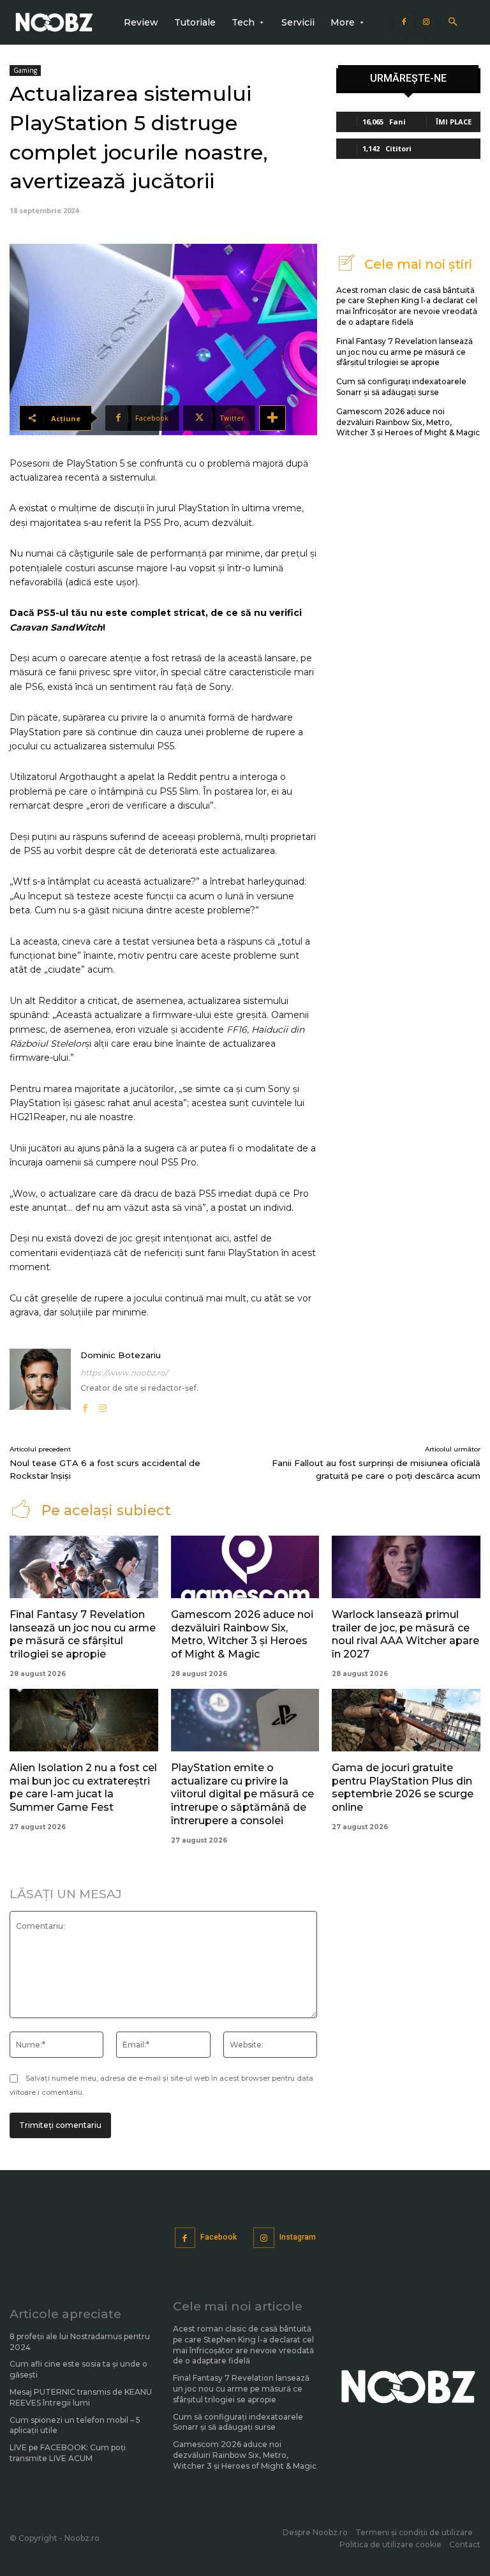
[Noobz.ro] (54, 23)
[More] (272, 418)
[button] (453, 23)
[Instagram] (426, 22)
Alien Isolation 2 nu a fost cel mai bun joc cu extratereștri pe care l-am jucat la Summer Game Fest (83, 1787)
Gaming (25, 70)
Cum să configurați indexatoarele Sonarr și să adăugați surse (401, 387)
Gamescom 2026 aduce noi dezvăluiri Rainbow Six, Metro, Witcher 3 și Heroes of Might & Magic (408, 422)
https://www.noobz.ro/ (124, 1373)
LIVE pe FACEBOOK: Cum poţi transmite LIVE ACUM (68, 2453)
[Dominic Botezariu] (40, 1382)
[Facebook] (404, 22)
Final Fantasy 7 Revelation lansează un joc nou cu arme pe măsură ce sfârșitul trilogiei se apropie (405, 352)
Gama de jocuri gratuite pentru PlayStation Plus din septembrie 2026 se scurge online (403, 1787)
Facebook (219, 2237)
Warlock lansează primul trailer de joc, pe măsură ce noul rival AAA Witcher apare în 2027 (405, 1634)
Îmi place (454, 122)
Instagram (298, 2237)
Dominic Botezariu (121, 1355)
